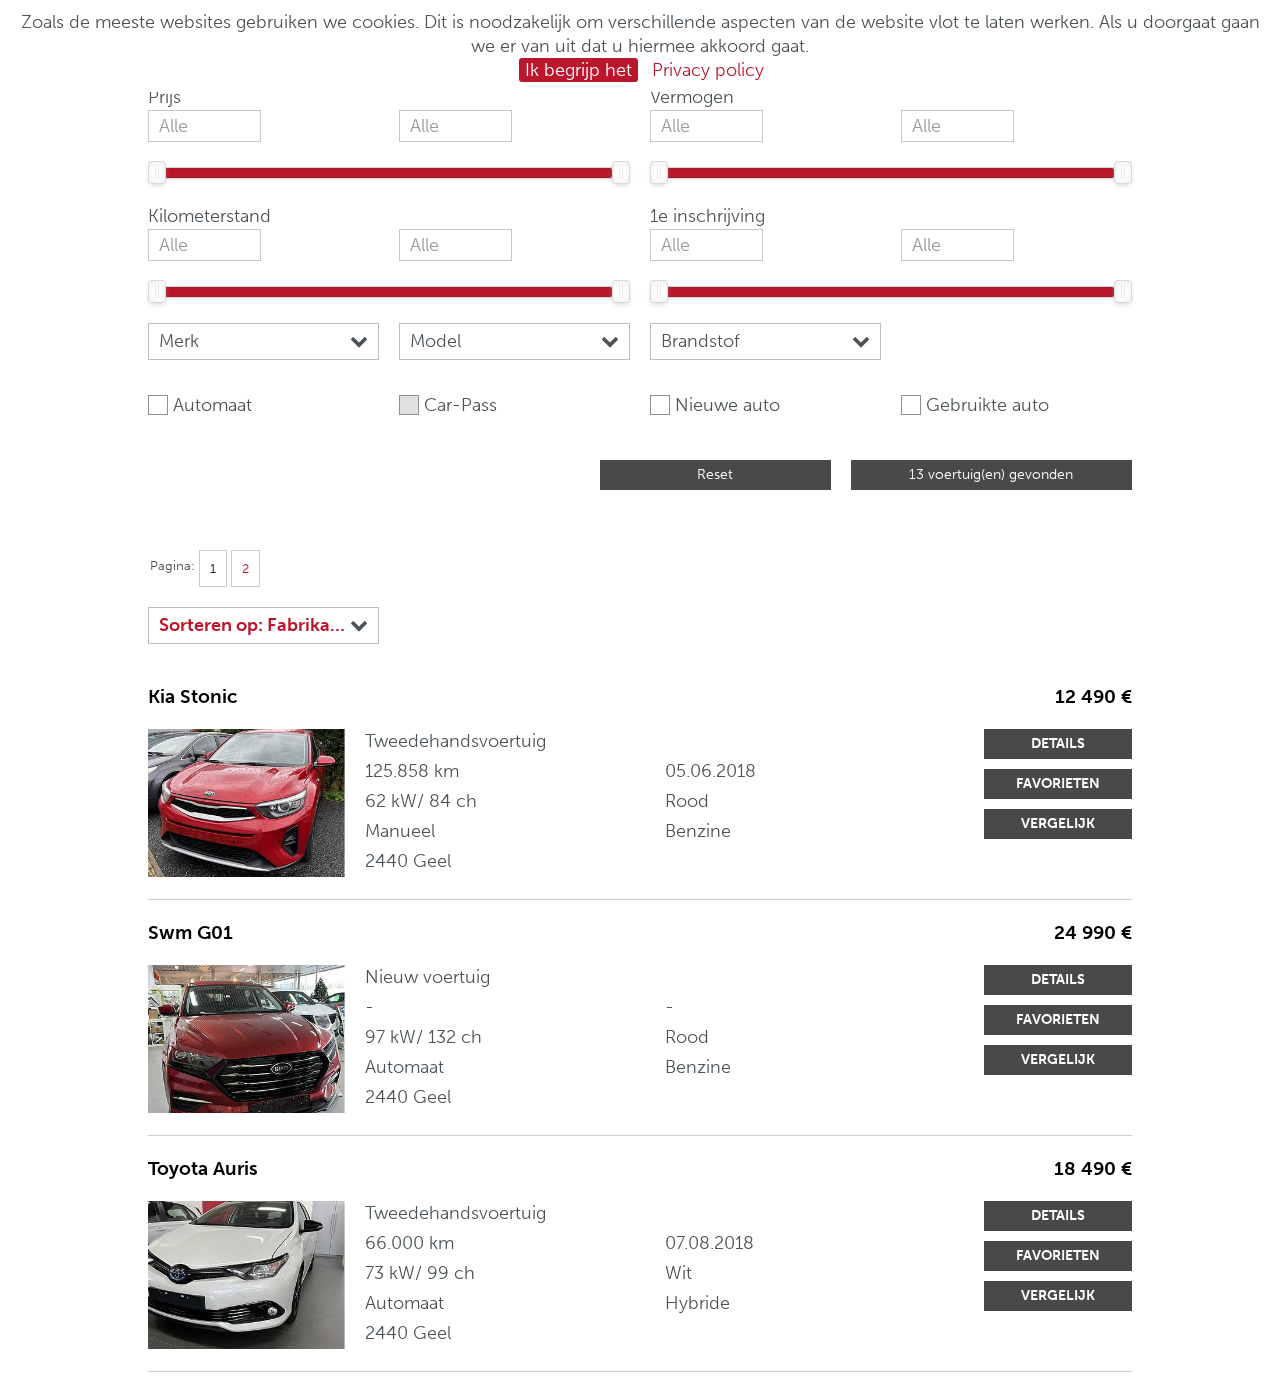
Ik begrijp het (578, 70)
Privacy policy (708, 70)
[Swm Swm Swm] (246, 1039)
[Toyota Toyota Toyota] (246, 1275)
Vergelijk (1058, 823)
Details (1058, 743)
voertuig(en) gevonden (991, 474)
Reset (715, 474)
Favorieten (1058, 783)
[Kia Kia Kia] (246, 803)
